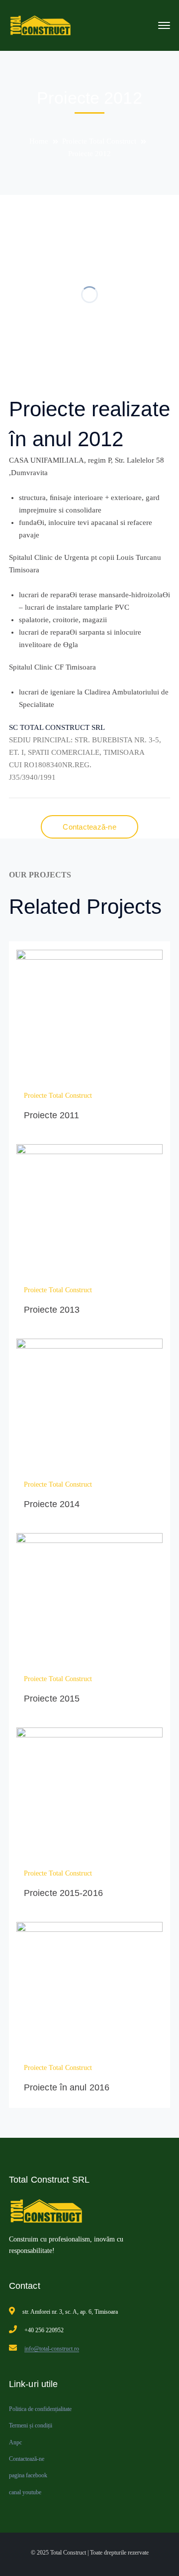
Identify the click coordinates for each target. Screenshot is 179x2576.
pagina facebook (28, 2475)
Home (39, 141)
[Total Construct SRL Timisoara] (43, 25)
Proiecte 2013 (52, 1310)
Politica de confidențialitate (40, 2409)
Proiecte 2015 (52, 1699)
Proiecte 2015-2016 (63, 1893)
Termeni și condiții (31, 2425)
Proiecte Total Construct (99, 141)
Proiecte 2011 (51, 1115)
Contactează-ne (27, 2459)
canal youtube (25, 2492)
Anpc (15, 2442)
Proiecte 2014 (52, 1504)
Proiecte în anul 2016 (67, 2087)
